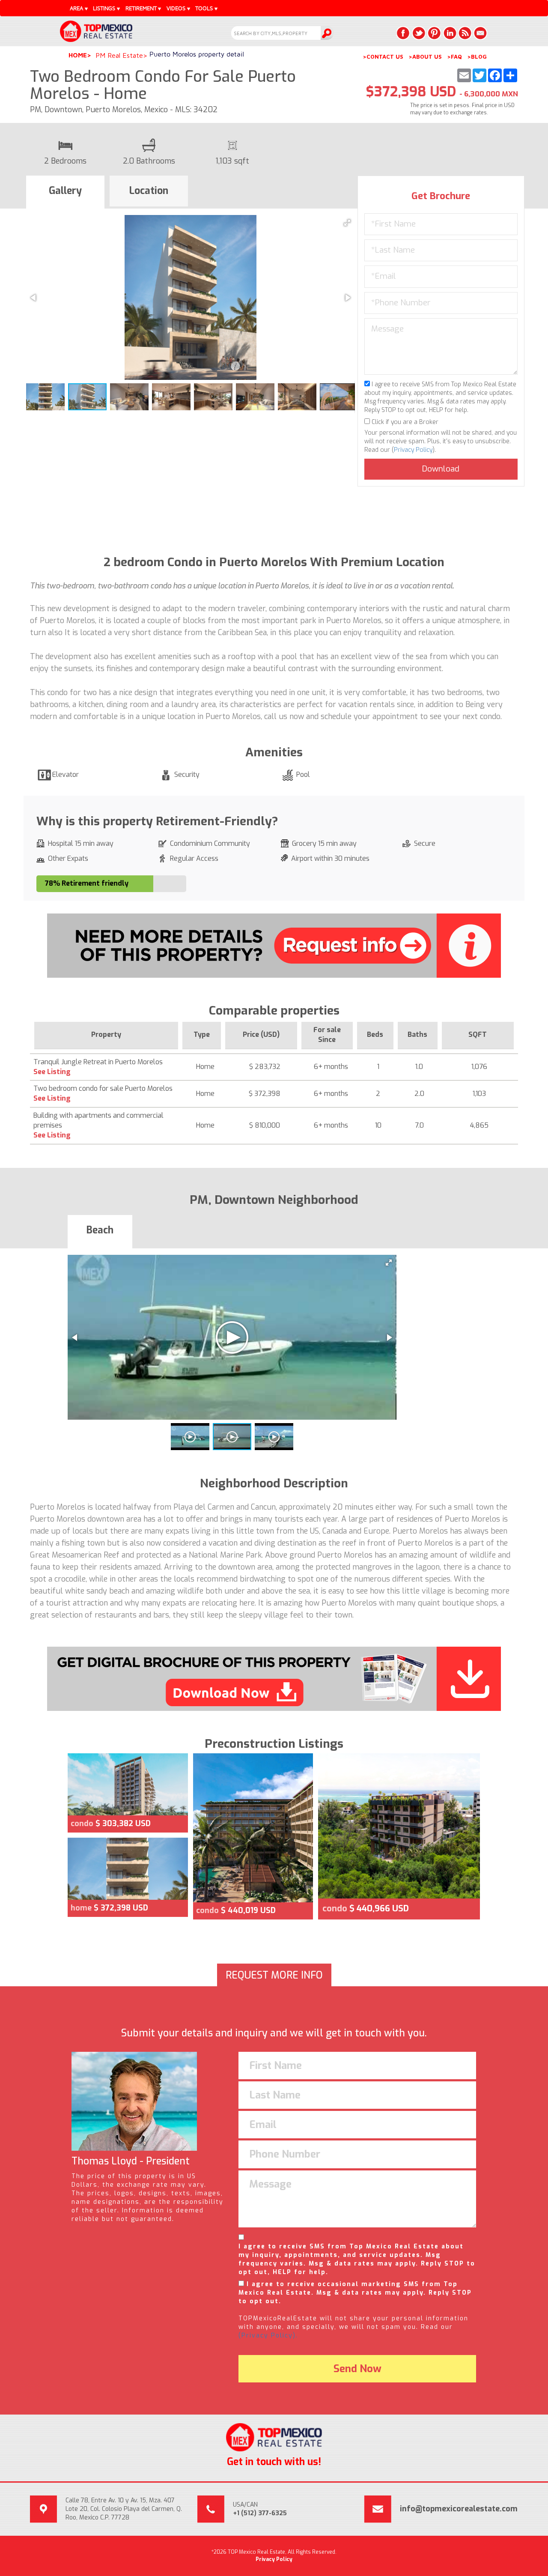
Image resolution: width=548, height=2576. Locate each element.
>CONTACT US (383, 57)
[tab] (65, 192)
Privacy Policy (413, 450)
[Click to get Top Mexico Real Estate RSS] (465, 33)
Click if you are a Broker (404, 422)
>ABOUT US (425, 57)
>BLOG (477, 57)
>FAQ (454, 57)
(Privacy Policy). (268, 2336)
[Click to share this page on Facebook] (403, 33)
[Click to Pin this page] (434, 33)
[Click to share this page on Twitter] (419, 33)
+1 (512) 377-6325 (260, 2513)
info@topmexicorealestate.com (459, 2509)
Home (78, 55)
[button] (347, 223)
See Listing (52, 1072)
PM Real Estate (119, 55)
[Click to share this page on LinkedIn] (450, 33)
